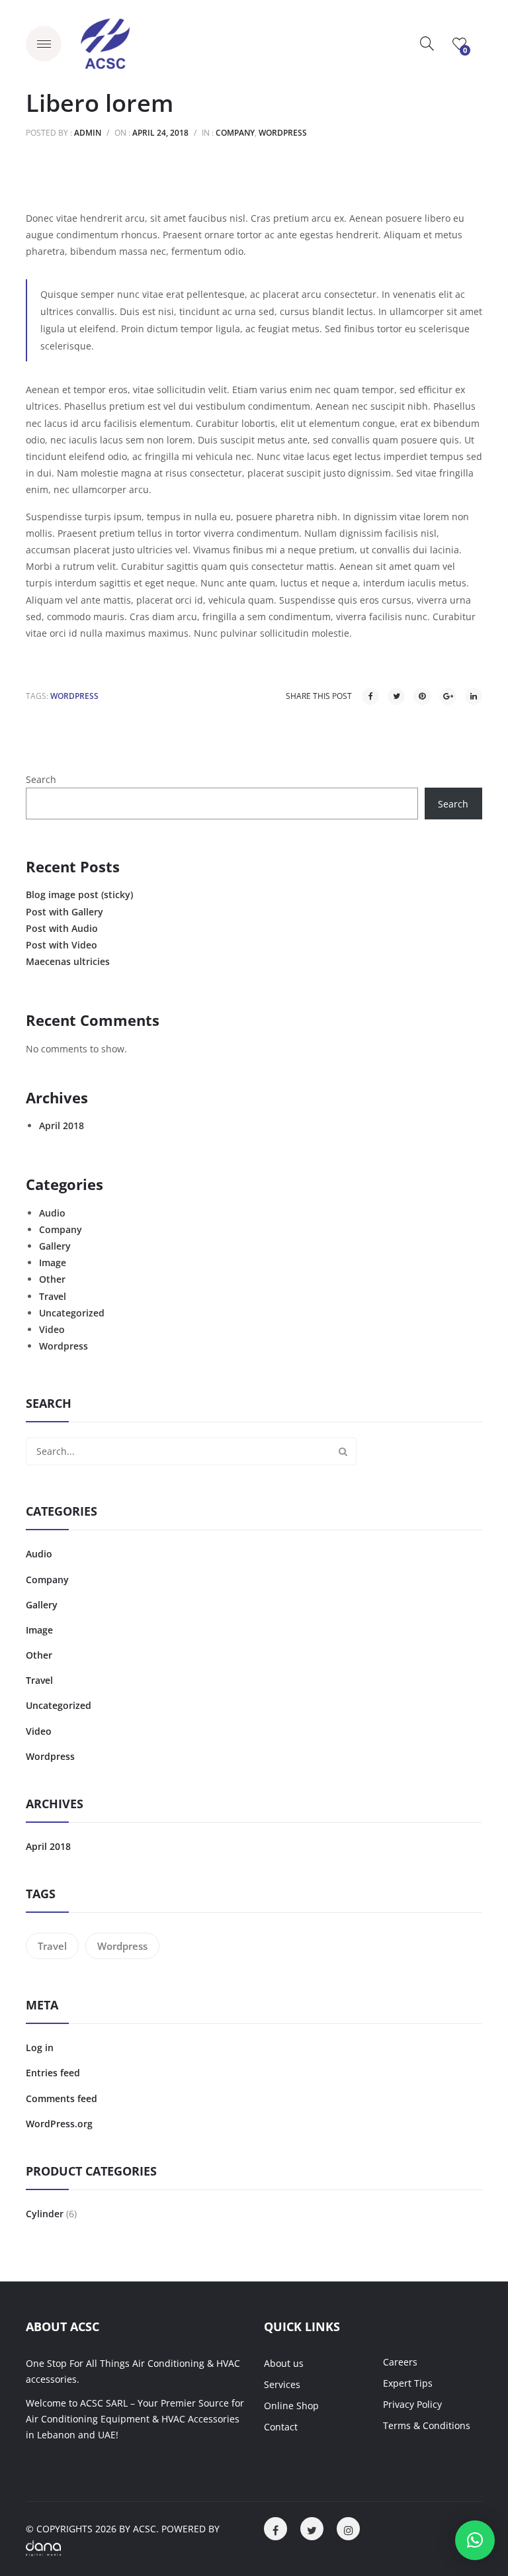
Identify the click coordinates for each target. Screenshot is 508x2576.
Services (282, 2384)
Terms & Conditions (427, 2425)
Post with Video (62, 945)
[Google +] (448, 696)
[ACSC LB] (105, 43)
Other (52, 1279)
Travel (53, 1296)
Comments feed (62, 2098)
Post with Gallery (64, 912)
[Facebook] (370, 696)
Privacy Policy (412, 2404)
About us (284, 2363)
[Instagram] (348, 2529)
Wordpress (283, 133)
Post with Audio (62, 928)
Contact (281, 2427)
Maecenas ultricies (68, 961)
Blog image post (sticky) (79, 895)
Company (235, 133)
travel (52, 1946)
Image (53, 1263)
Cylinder (45, 2214)
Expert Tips (408, 2383)
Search (41, 779)
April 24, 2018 (160, 133)
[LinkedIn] (474, 696)
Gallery (55, 1246)
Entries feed (53, 2073)
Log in (40, 2047)
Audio (52, 1213)
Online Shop (291, 2406)
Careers (400, 2362)
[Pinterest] (422, 696)
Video (52, 1329)
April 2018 (62, 1126)
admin (88, 133)
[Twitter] (396, 696)
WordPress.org (59, 2124)
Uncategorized (72, 1313)
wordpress (74, 696)
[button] (475, 2540)
